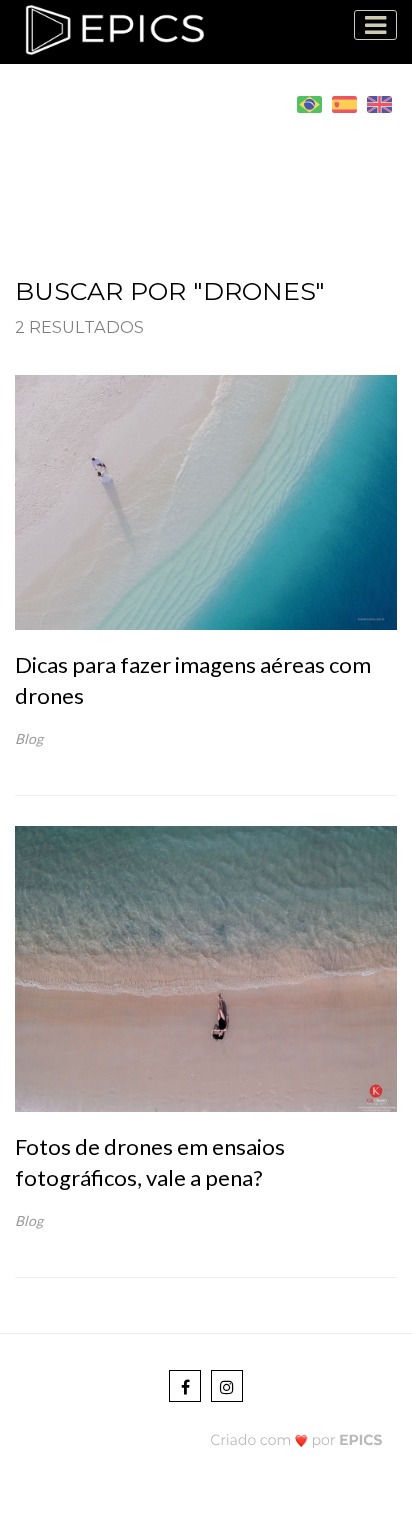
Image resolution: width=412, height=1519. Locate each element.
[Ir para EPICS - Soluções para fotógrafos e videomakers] (296, 1439)
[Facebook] (185, 1386)
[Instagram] (227, 1386)
